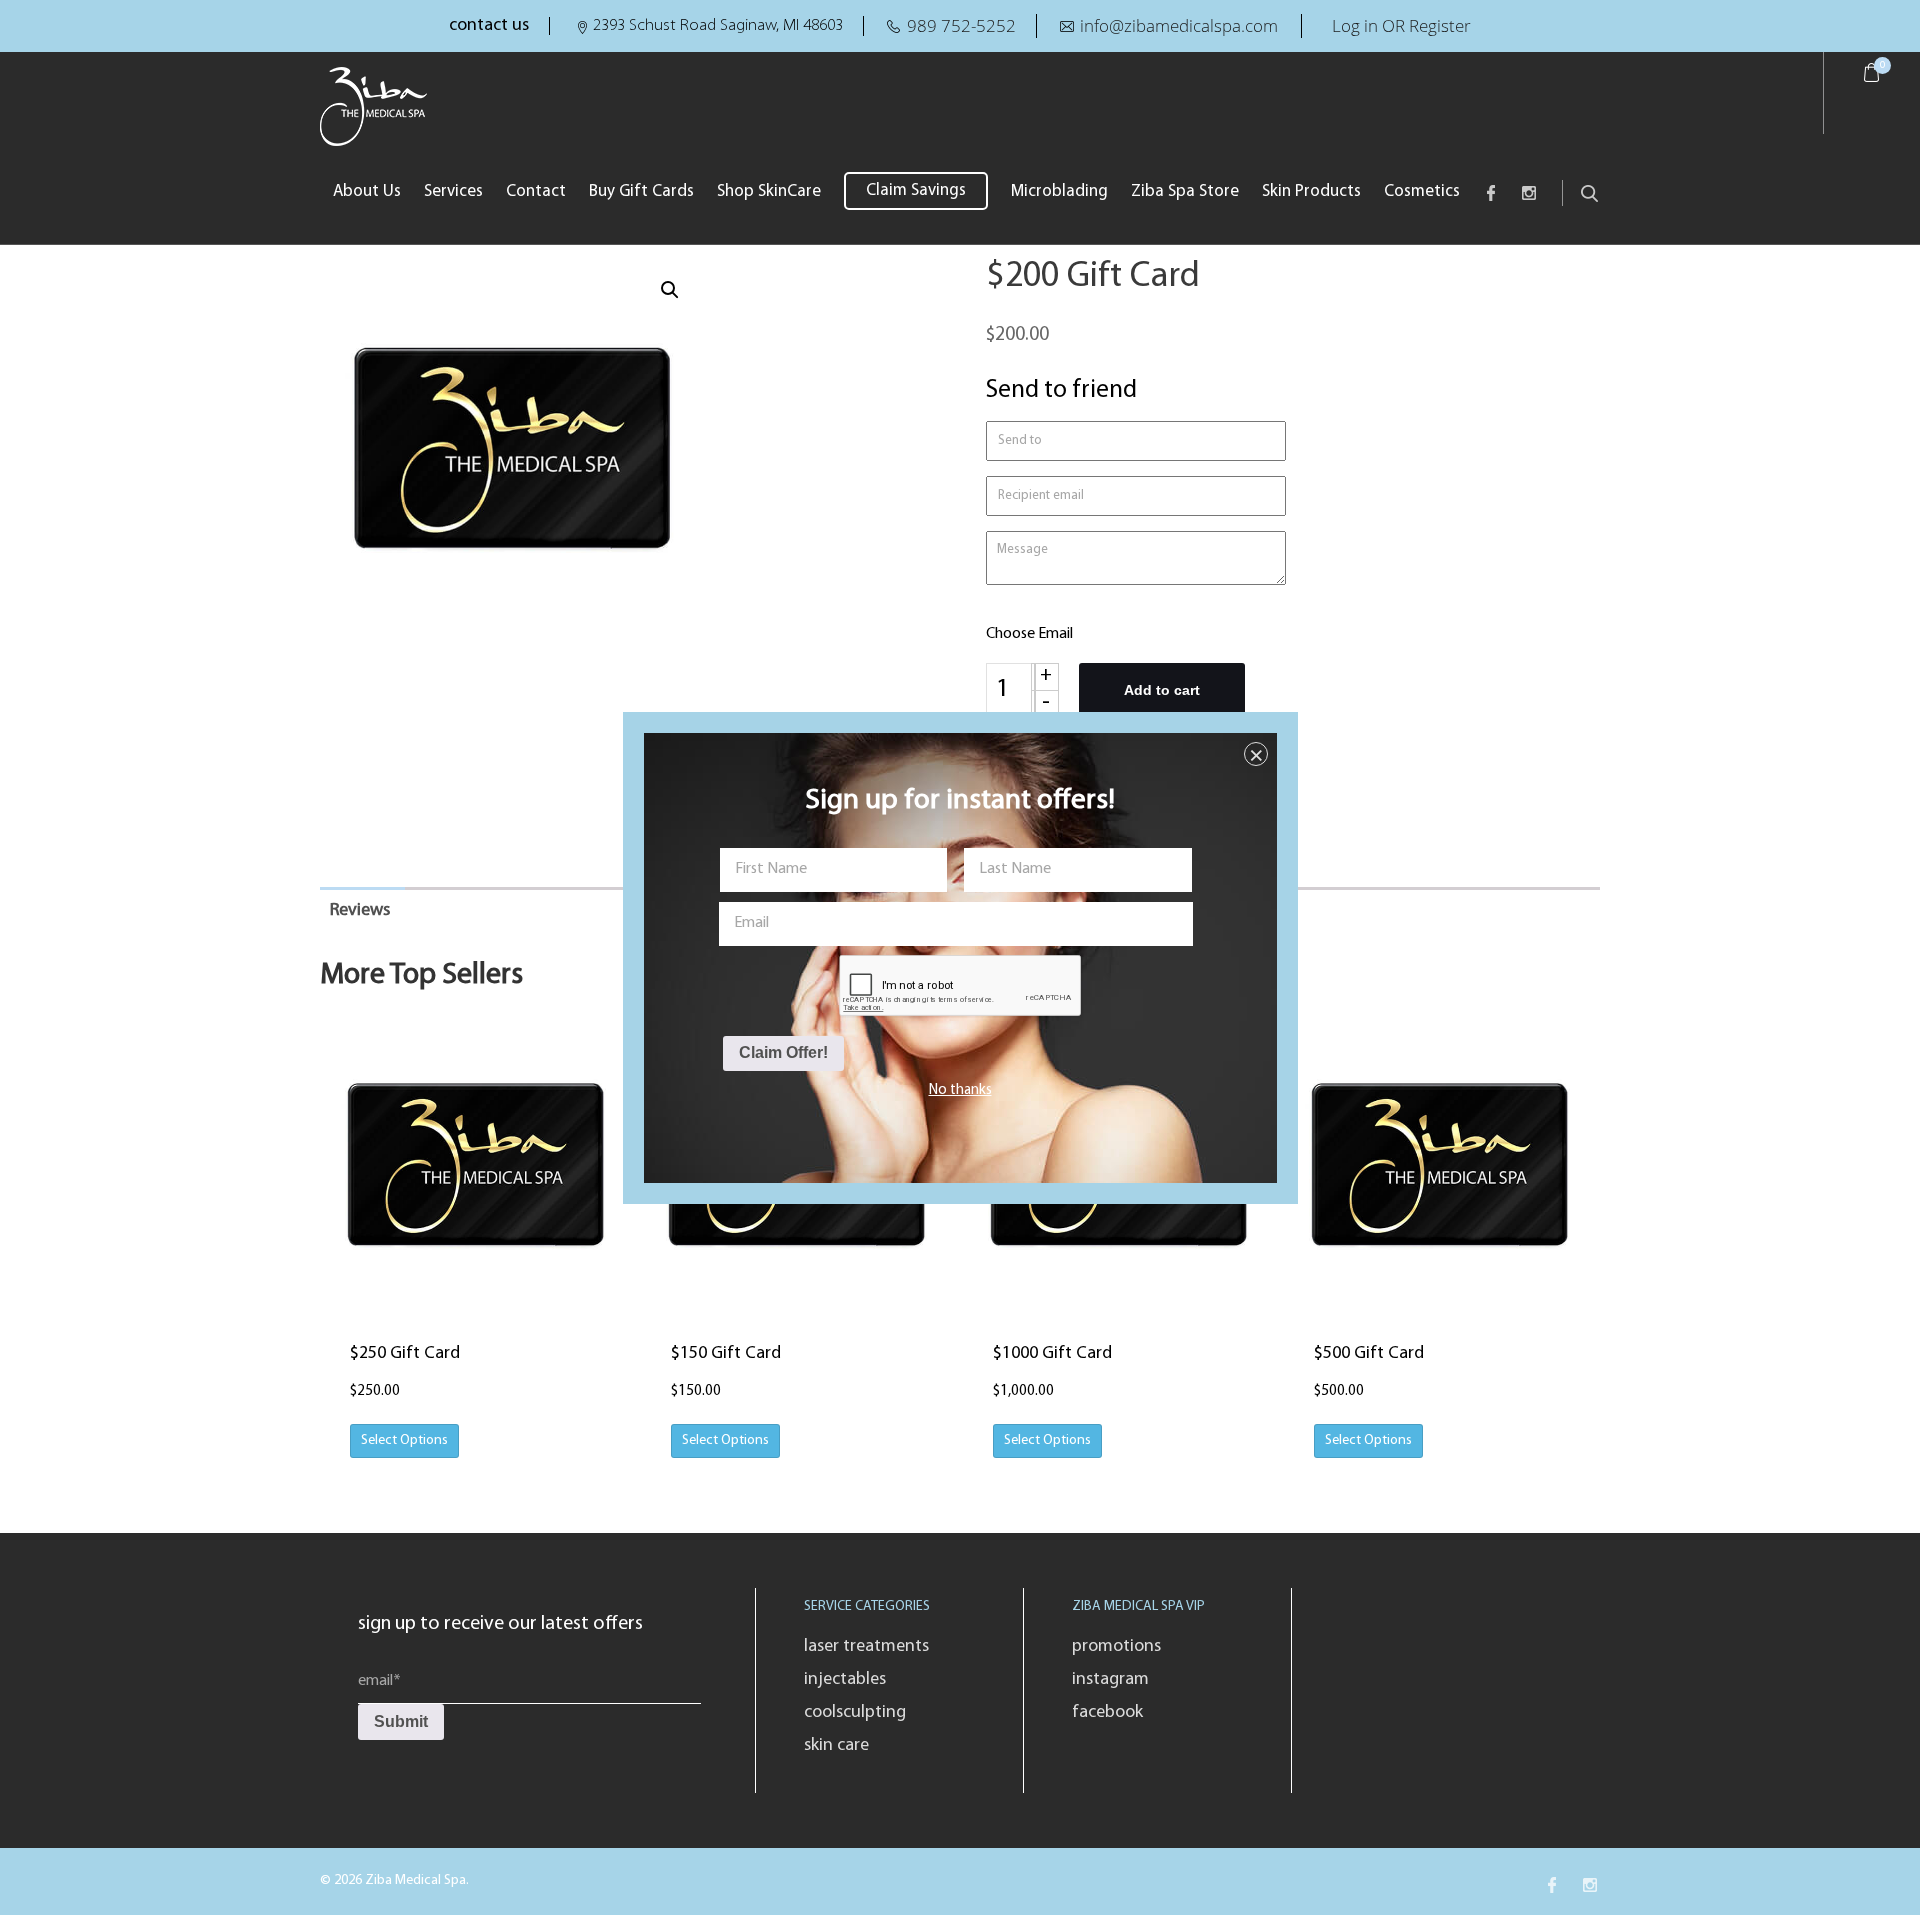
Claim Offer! (783, 1052)
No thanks (960, 1090)
